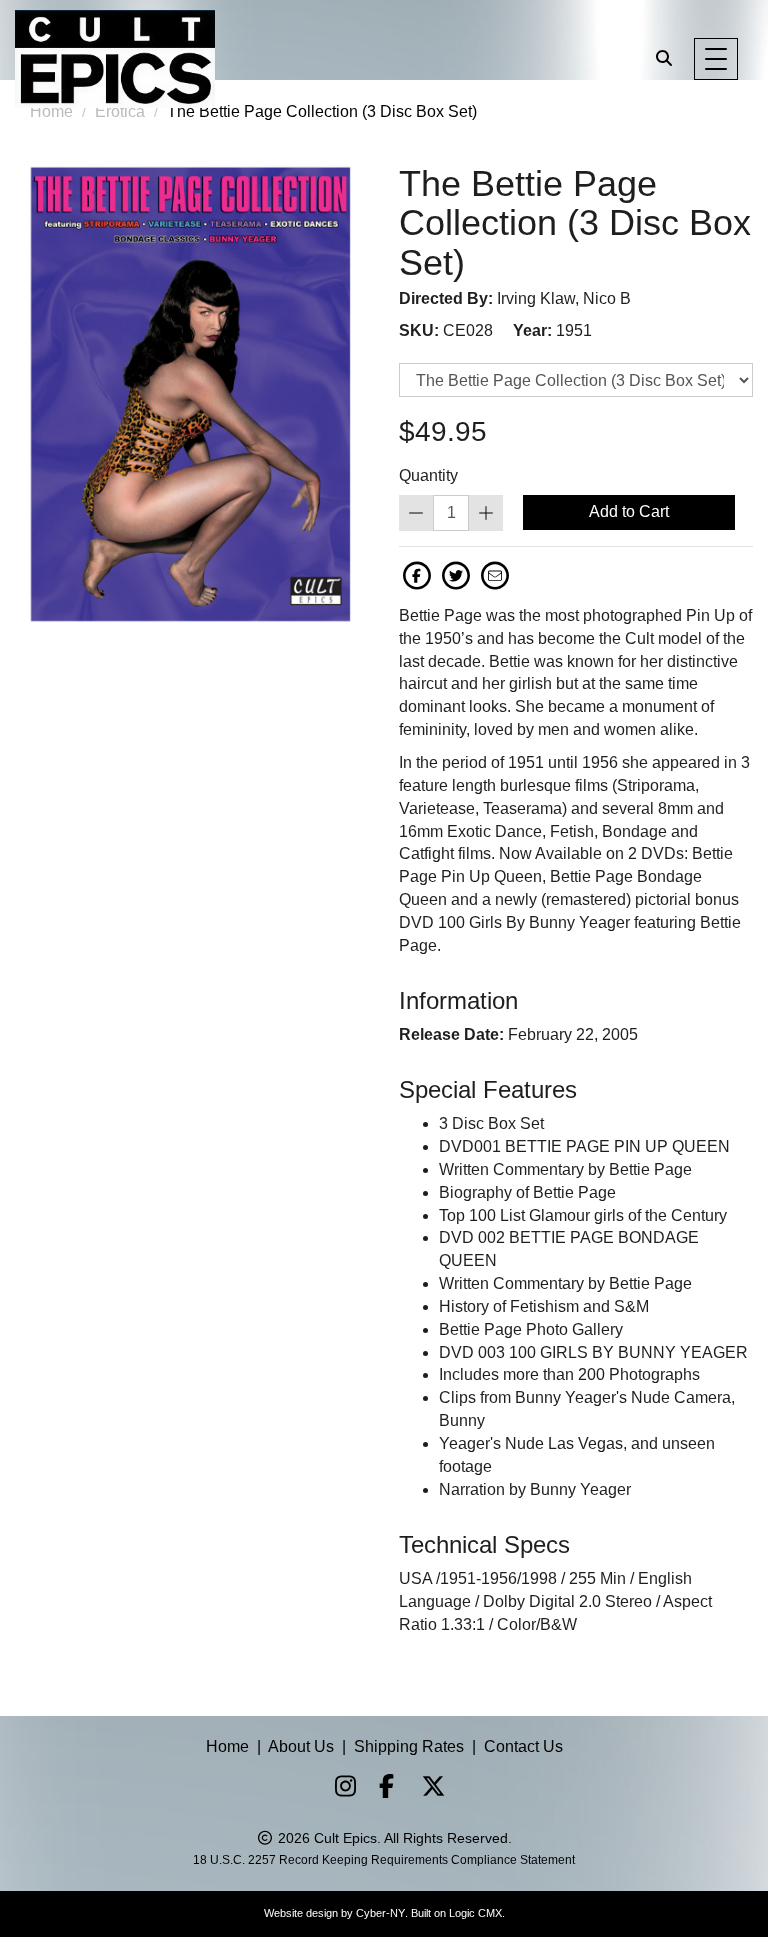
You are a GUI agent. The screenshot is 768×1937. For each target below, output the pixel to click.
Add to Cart (629, 511)
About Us (301, 1746)
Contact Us (523, 1746)
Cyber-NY (380, 1913)
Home (227, 1746)
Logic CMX (475, 1913)
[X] (426, 1789)
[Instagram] (338, 1789)
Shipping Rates (409, 1746)
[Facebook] (382, 1789)
